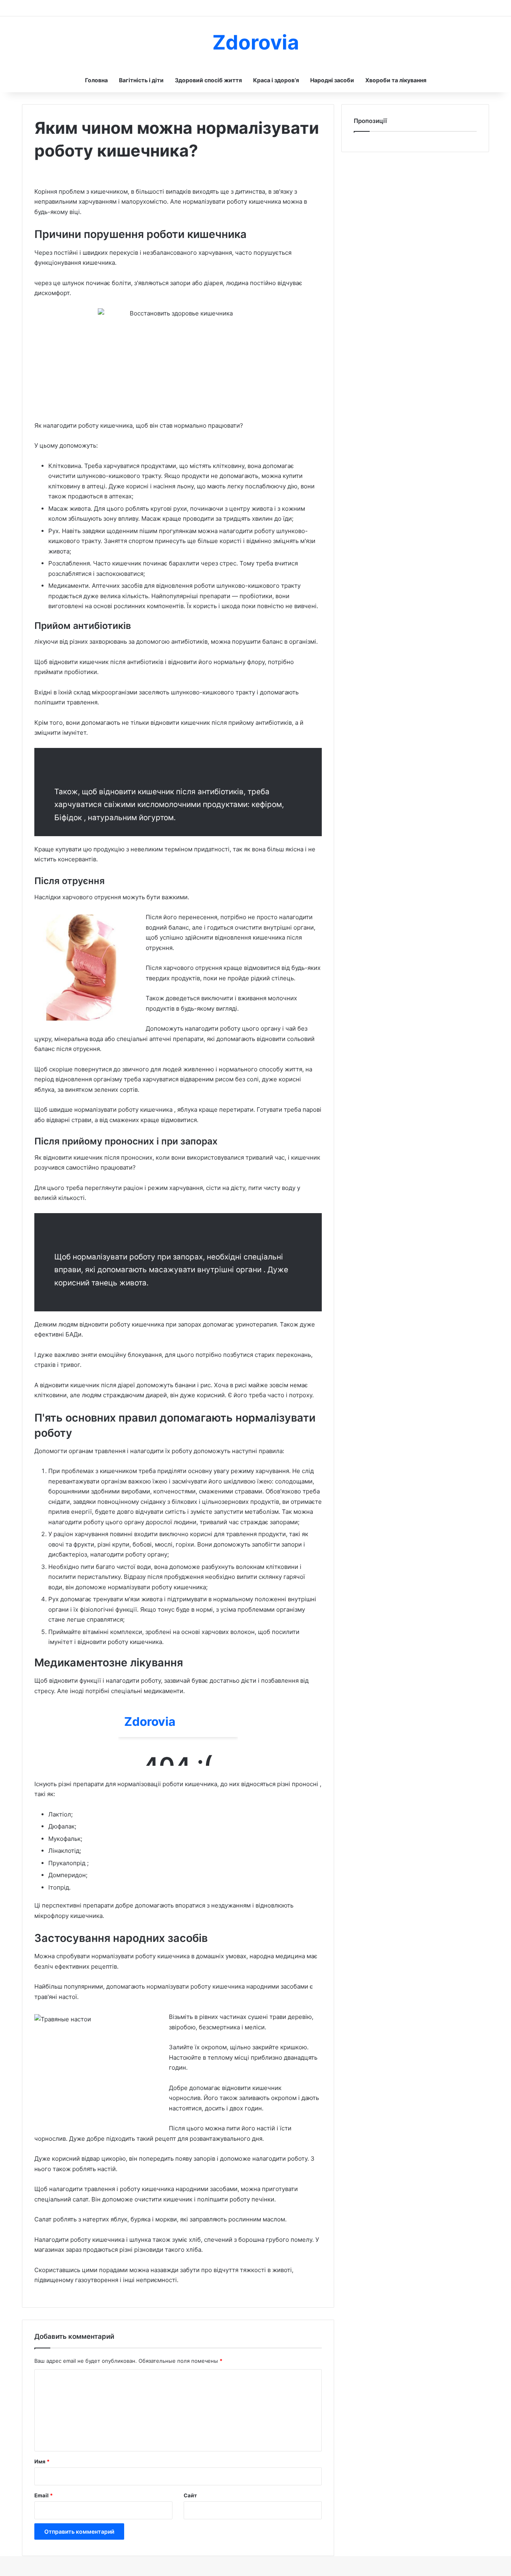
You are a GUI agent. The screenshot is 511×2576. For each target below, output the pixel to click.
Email (44, 2495)
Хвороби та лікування (396, 80)
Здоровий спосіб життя (208, 80)
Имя (42, 2461)
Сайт (190, 2495)
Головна (96, 80)
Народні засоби (332, 80)
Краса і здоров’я (276, 80)
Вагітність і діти (141, 80)
